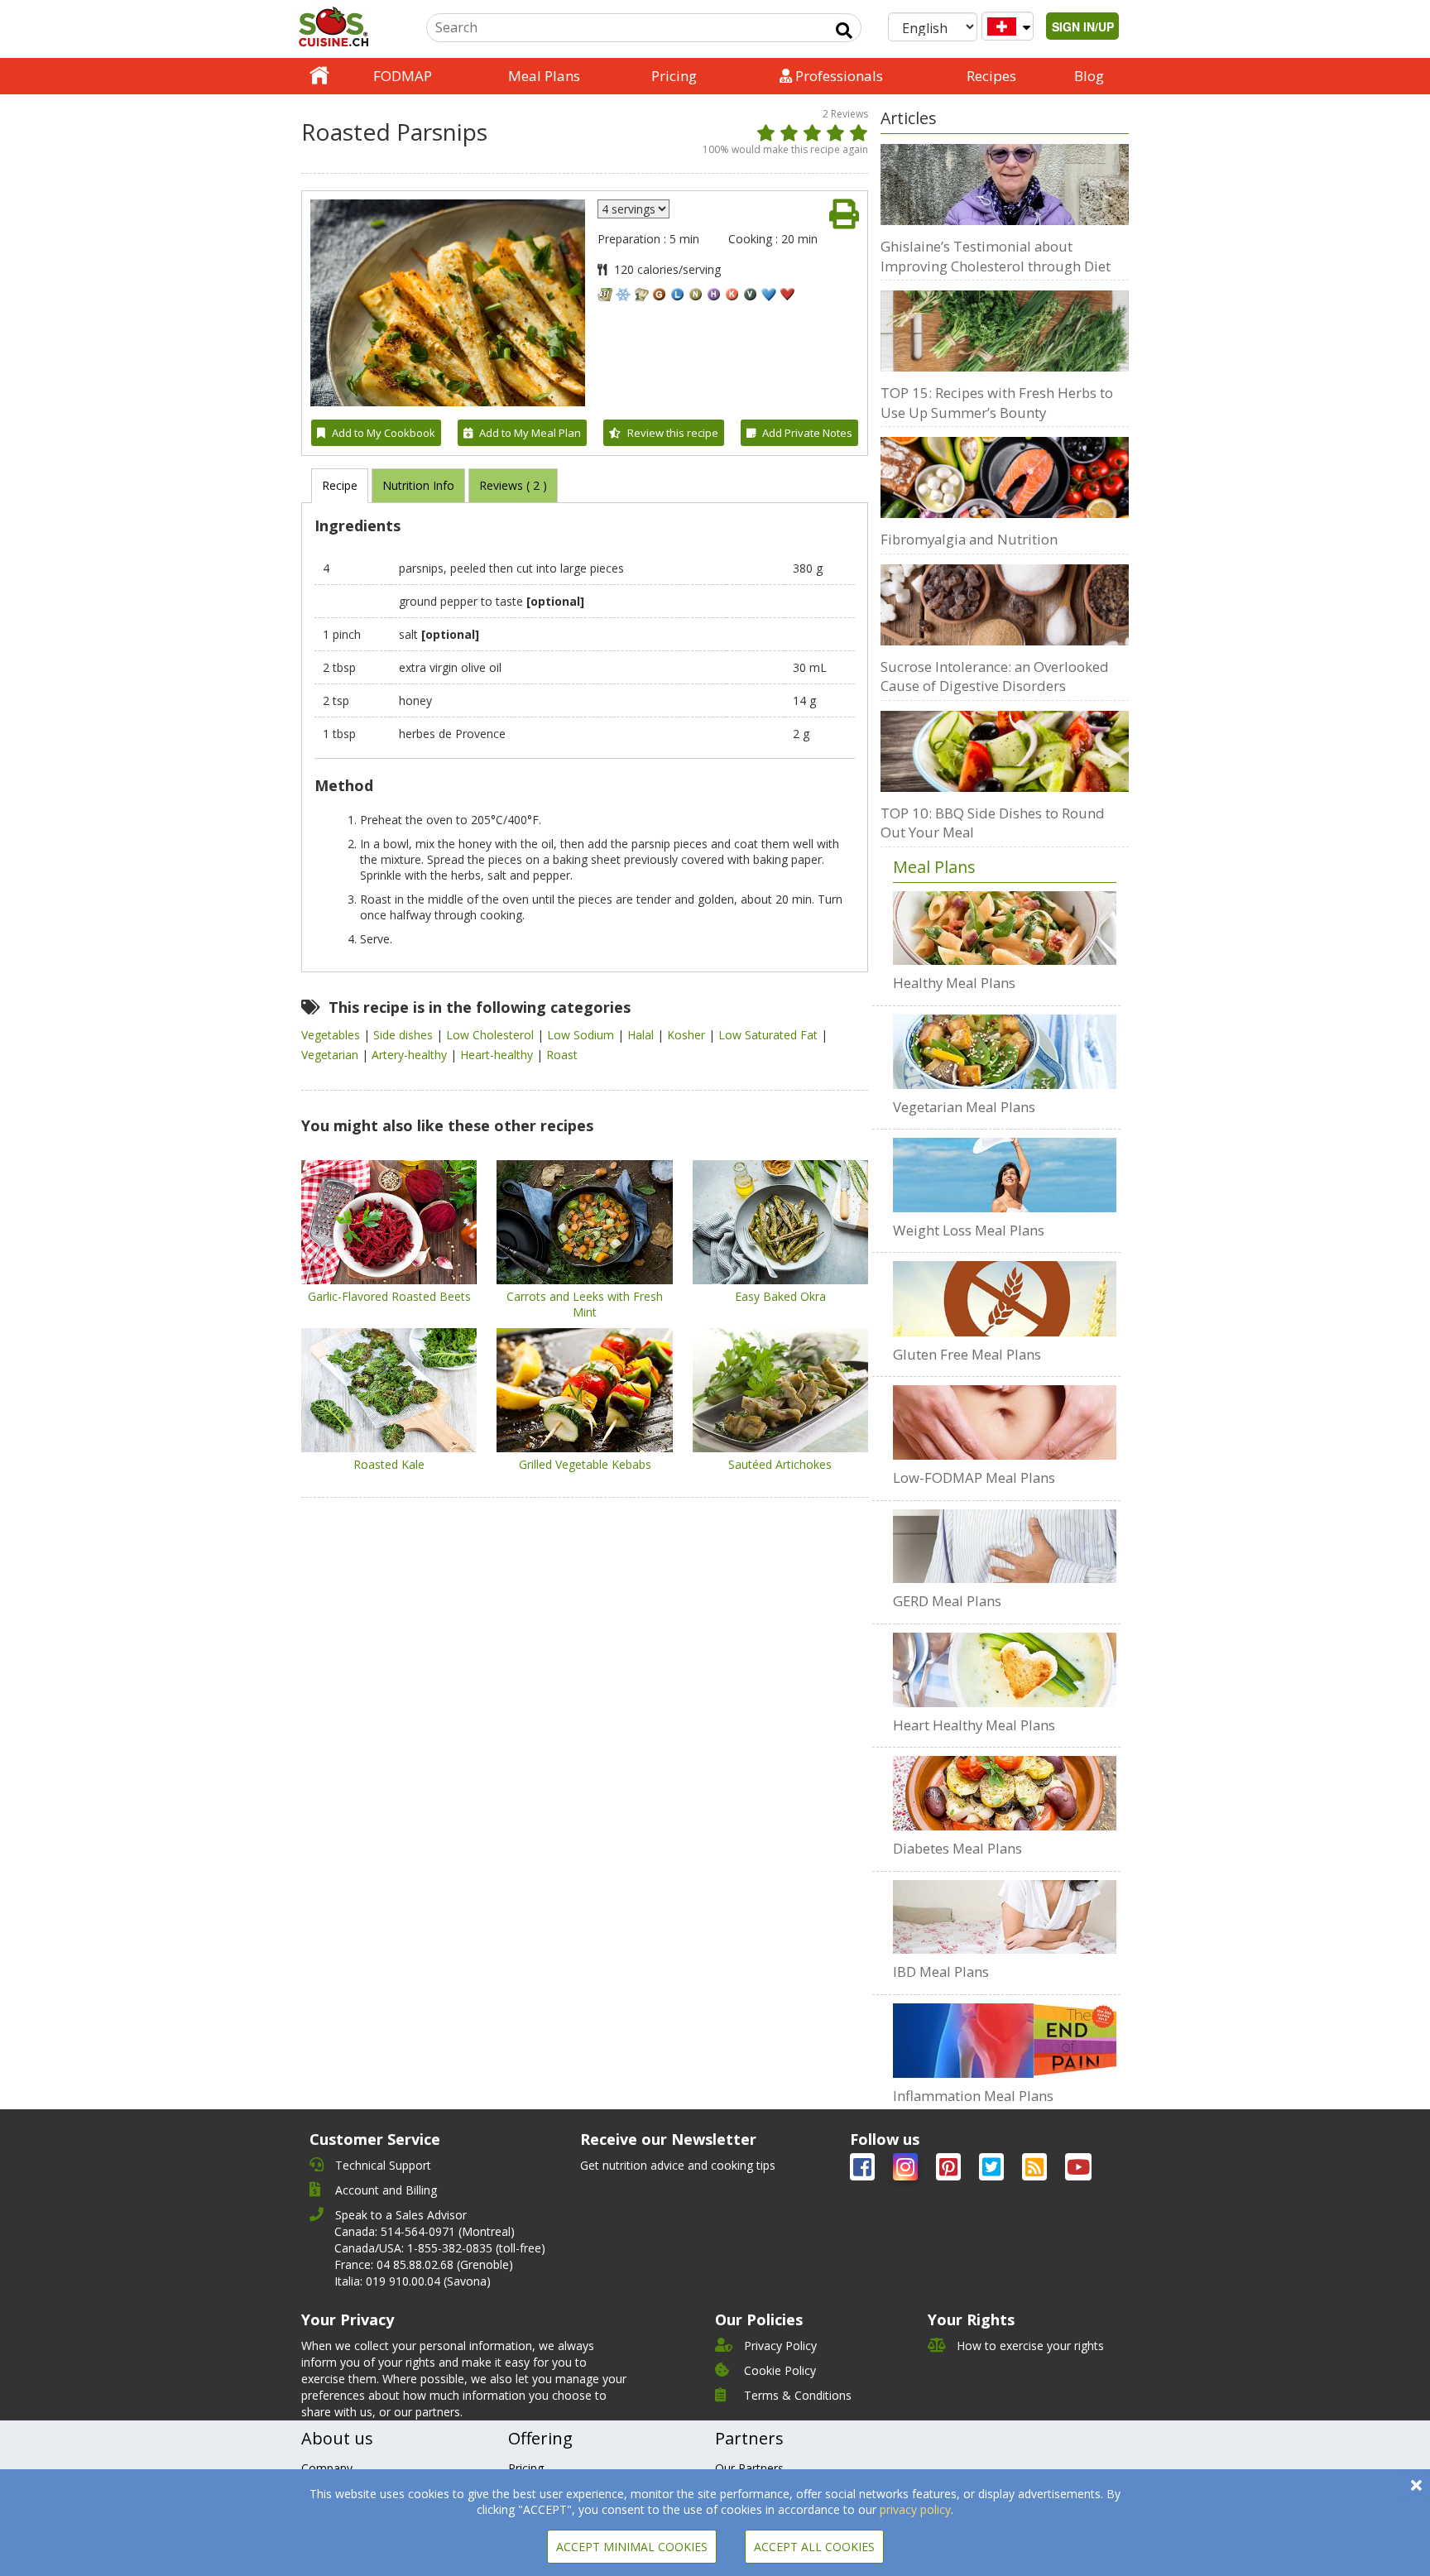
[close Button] (1416, 2485)
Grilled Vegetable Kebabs (585, 1464)
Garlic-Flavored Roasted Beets (389, 1296)
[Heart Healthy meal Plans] (1005, 1670)
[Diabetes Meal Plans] (1005, 1793)
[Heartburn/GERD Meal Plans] (1005, 1547)
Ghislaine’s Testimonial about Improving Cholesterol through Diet (996, 256)
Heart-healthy (498, 1055)
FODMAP (403, 76)
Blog (1089, 76)
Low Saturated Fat (770, 1035)
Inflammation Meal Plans (973, 2096)
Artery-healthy (411, 1055)
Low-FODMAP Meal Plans (974, 1477)
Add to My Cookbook (384, 433)
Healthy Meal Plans (954, 983)
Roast (562, 1055)
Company (327, 2468)
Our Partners (749, 2468)
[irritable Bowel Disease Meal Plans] (1005, 1917)
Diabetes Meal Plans (957, 1848)
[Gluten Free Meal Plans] (1005, 1298)
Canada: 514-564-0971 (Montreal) (425, 2231)
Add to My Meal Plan (530, 433)
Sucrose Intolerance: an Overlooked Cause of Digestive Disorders (995, 676)
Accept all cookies (814, 2547)
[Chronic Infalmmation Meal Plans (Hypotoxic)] (1005, 2041)
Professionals (837, 76)
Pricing (674, 76)
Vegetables (332, 1035)
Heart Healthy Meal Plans (974, 1725)
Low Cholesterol (492, 1035)
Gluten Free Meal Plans (967, 1354)
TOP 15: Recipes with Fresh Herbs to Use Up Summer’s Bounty (997, 403)
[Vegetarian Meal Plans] (1005, 1052)
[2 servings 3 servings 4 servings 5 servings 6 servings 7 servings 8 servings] (633, 209)
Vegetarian (331, 1055)
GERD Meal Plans (947, 1601)
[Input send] (844, 31)
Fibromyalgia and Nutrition (969, 539)
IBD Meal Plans (941, 1972)
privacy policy (915, 2509)
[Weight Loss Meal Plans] (1005, 1175)
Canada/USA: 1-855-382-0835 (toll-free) (440, 2248)
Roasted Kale (389, 1464)
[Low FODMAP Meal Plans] (1005, 1422)
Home (319, 76)
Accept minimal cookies (632, 2547)
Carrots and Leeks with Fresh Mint (585, 1304)
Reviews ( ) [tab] (513, 485)
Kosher (688, 1035)
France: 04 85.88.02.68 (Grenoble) (424, 2264)
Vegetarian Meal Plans (964, 1107)
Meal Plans (544, 76)
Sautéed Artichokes (780, 1464)
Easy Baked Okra (780, 1296)
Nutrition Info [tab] (418, 485)
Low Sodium (582, 1035)
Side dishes (405, 1035)
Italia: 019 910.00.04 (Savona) (413, 2281)
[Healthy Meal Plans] (1005, 928)
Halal (642, 1035)
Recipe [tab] (340, 485)
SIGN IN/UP (1083, 26)
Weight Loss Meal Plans (969, 1230)
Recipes (991, 76)
